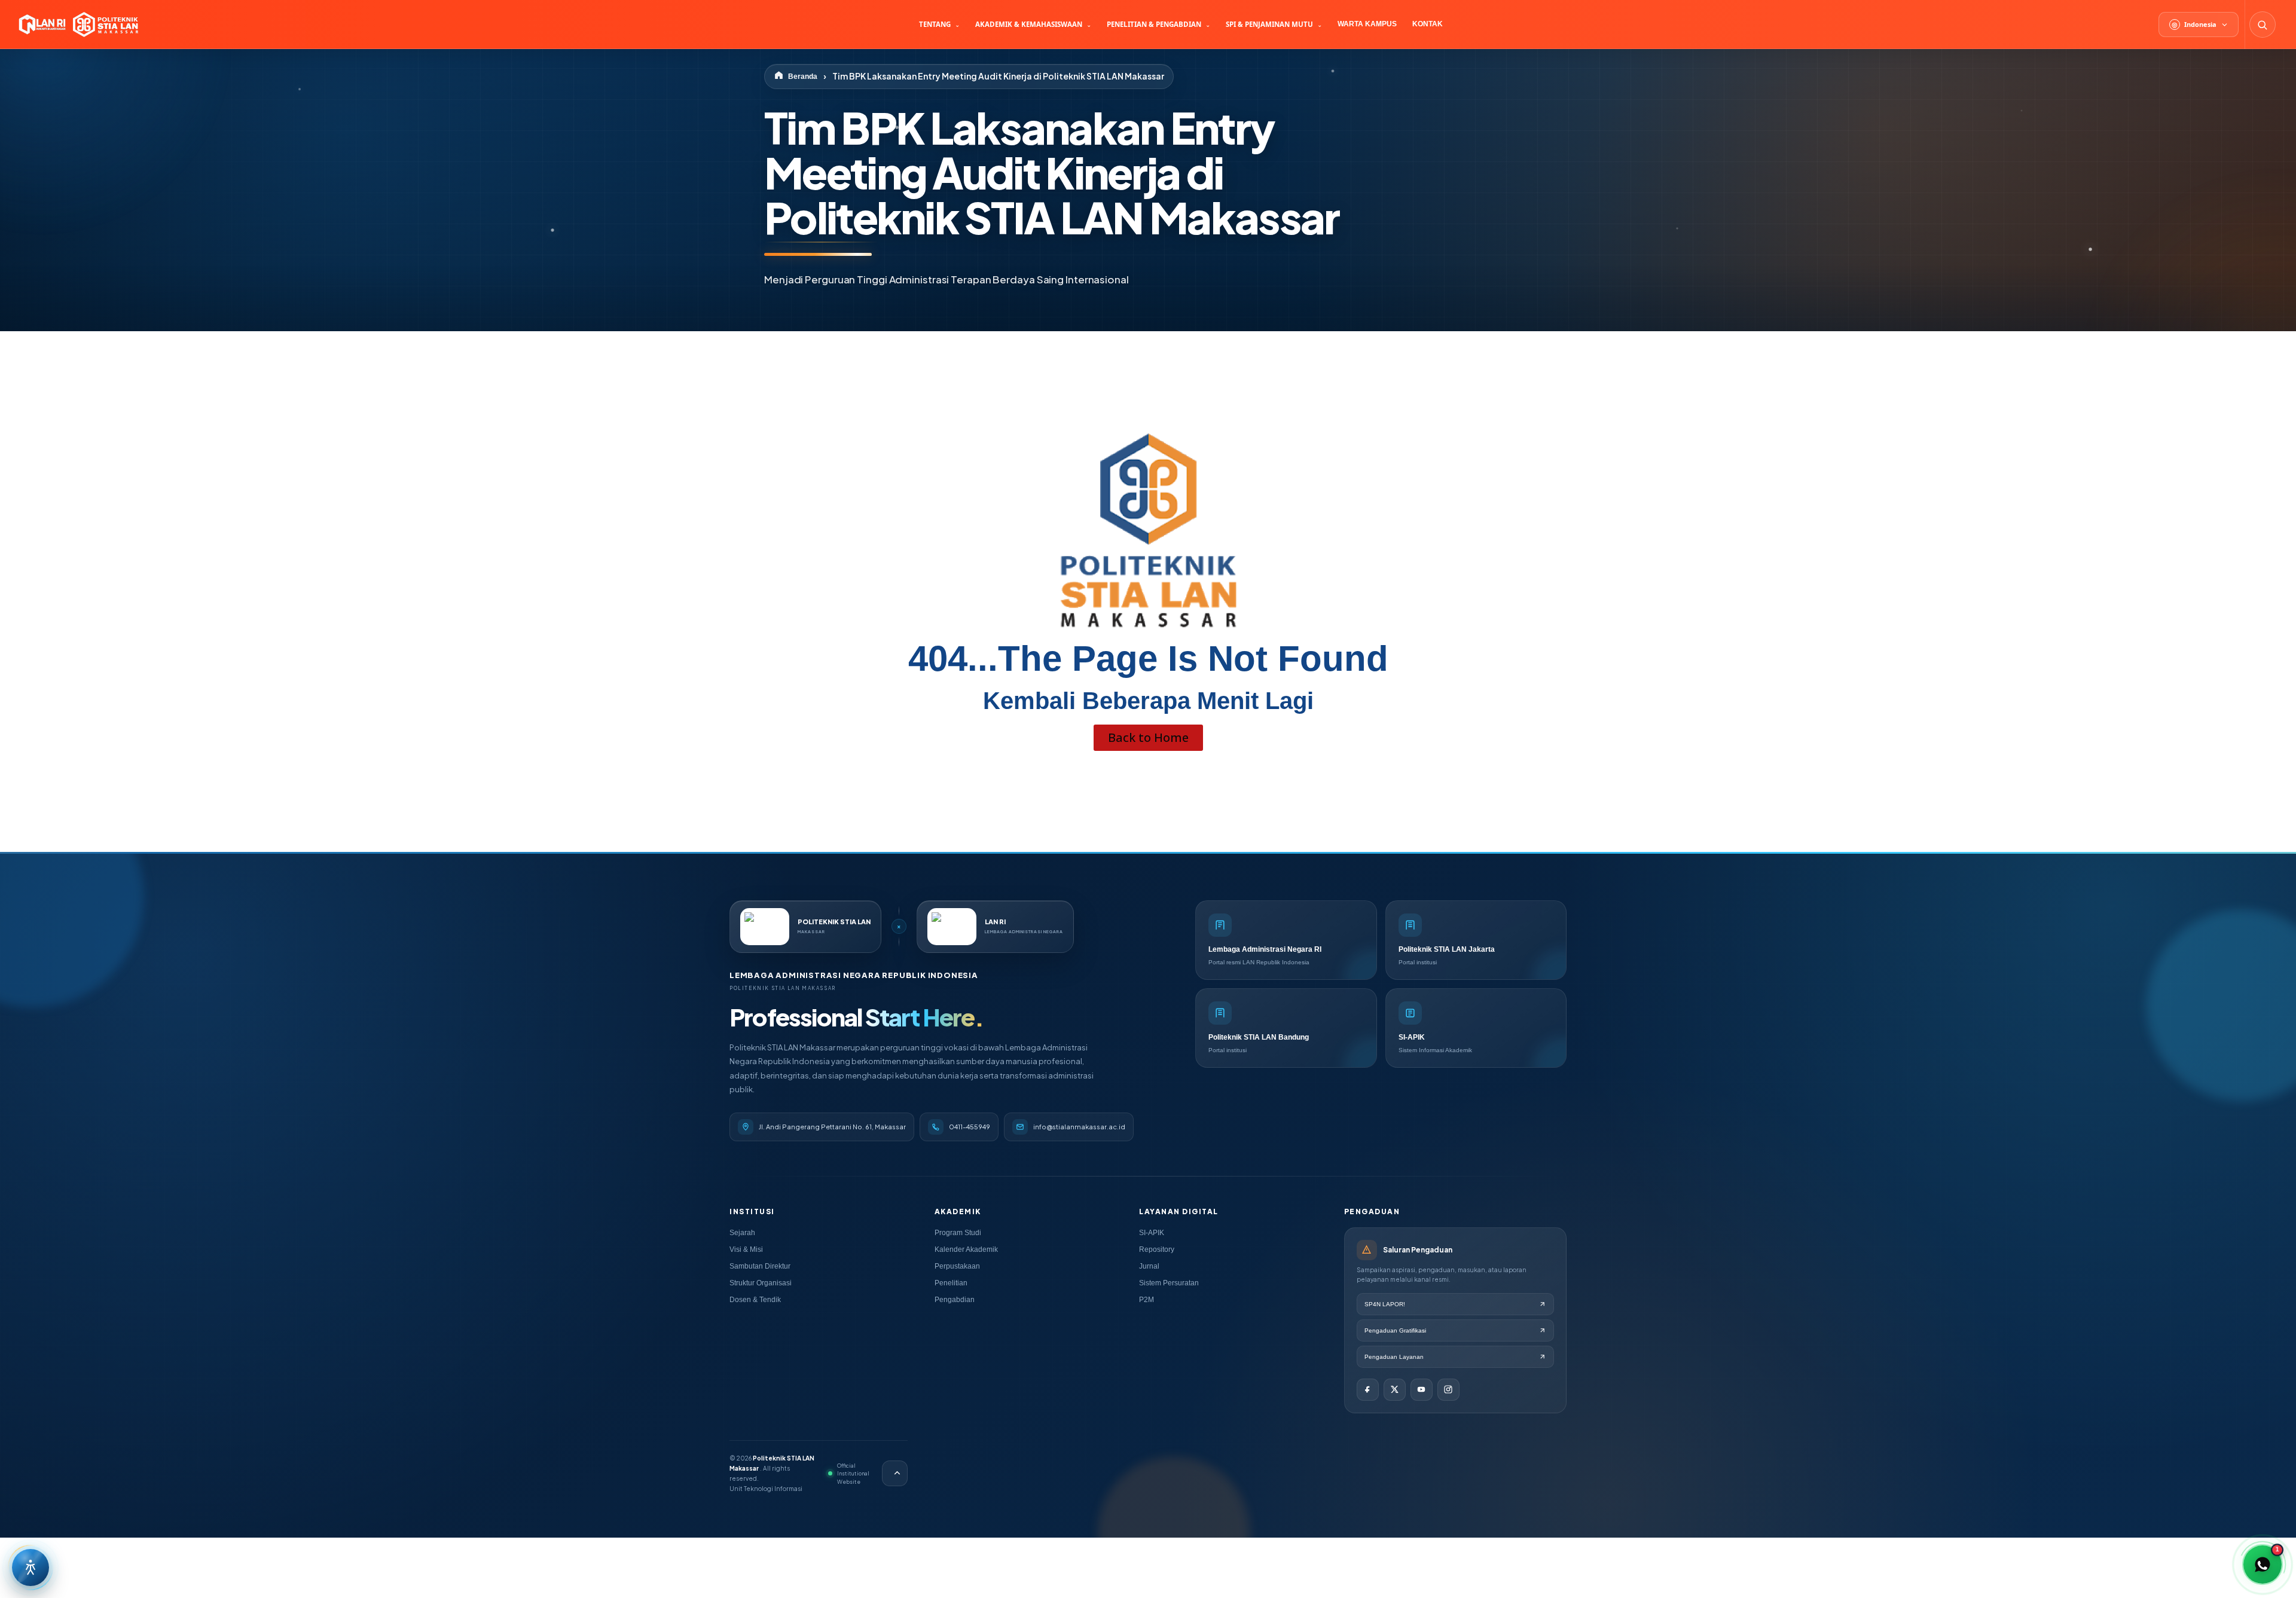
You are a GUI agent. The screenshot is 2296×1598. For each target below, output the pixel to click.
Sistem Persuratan (1169, 1283)
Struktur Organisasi (761, 1283)
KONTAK (1428, 24)
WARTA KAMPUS (1367, 24)
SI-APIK (1152, 1233)
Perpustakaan (957, 1266)
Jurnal (1149, 1266)
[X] (1395, 1390)
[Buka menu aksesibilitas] (30, 1568)
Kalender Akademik (966, 1249)
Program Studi (958, 1233)
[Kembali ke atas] (895, 1473)
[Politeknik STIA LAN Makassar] (77, 25)
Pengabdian (955, 1300)
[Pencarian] (2263, 25)
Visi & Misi (746, 1249)
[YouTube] (1422, 1390)
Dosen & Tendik (755, 1300)
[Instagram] (1448, 1390)
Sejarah (742, 1233)
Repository (1157, 1249)
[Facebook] (1368, 1390)
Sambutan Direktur (760, 1266)
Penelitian (951, 1283)
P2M (1147, 1300)
